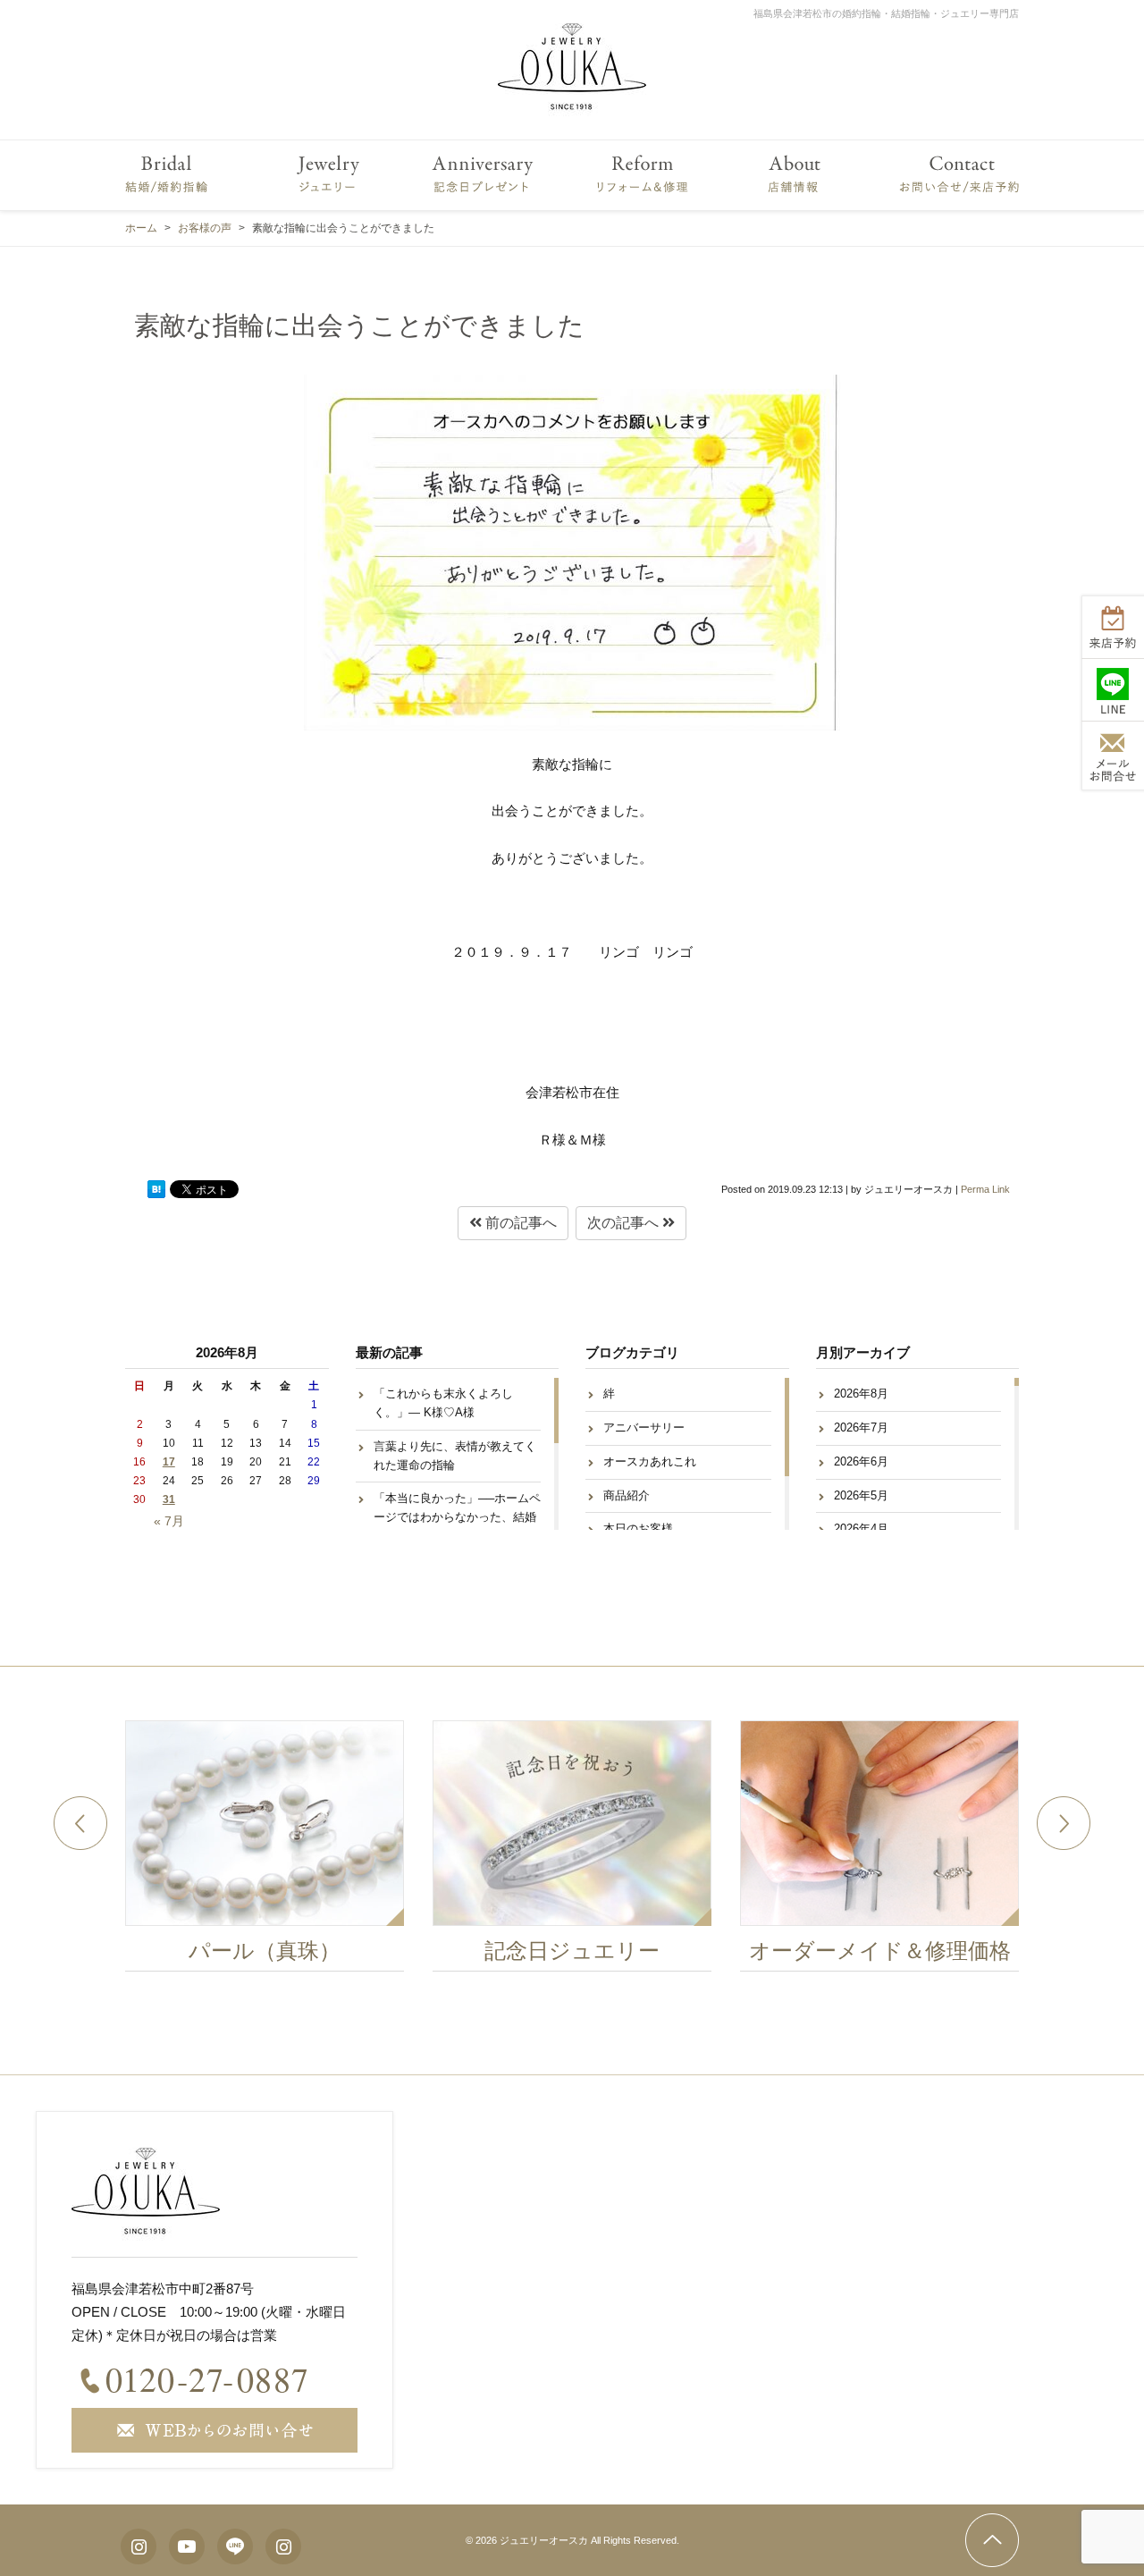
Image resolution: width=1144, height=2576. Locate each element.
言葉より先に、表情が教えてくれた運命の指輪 (455, 1456)
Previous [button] (80, 1823)
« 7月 (169, 1521)
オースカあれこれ (650, 1461)
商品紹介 (627, 1495)
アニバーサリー (644, 1427)
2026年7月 (861, 1427)
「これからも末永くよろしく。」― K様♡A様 (443, 1403)
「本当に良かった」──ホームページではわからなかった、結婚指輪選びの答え (457, 1517)
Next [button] (1064, 1823)
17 (169, 1462)
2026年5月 (861, 1495)
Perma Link (985, 1189)
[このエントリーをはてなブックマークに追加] (156, 1189)
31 (169, 1499)
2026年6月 (861, 1461)
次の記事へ (625, 1223)
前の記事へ (519, 1223)
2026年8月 (861, 1394)
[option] (265, 1851)
